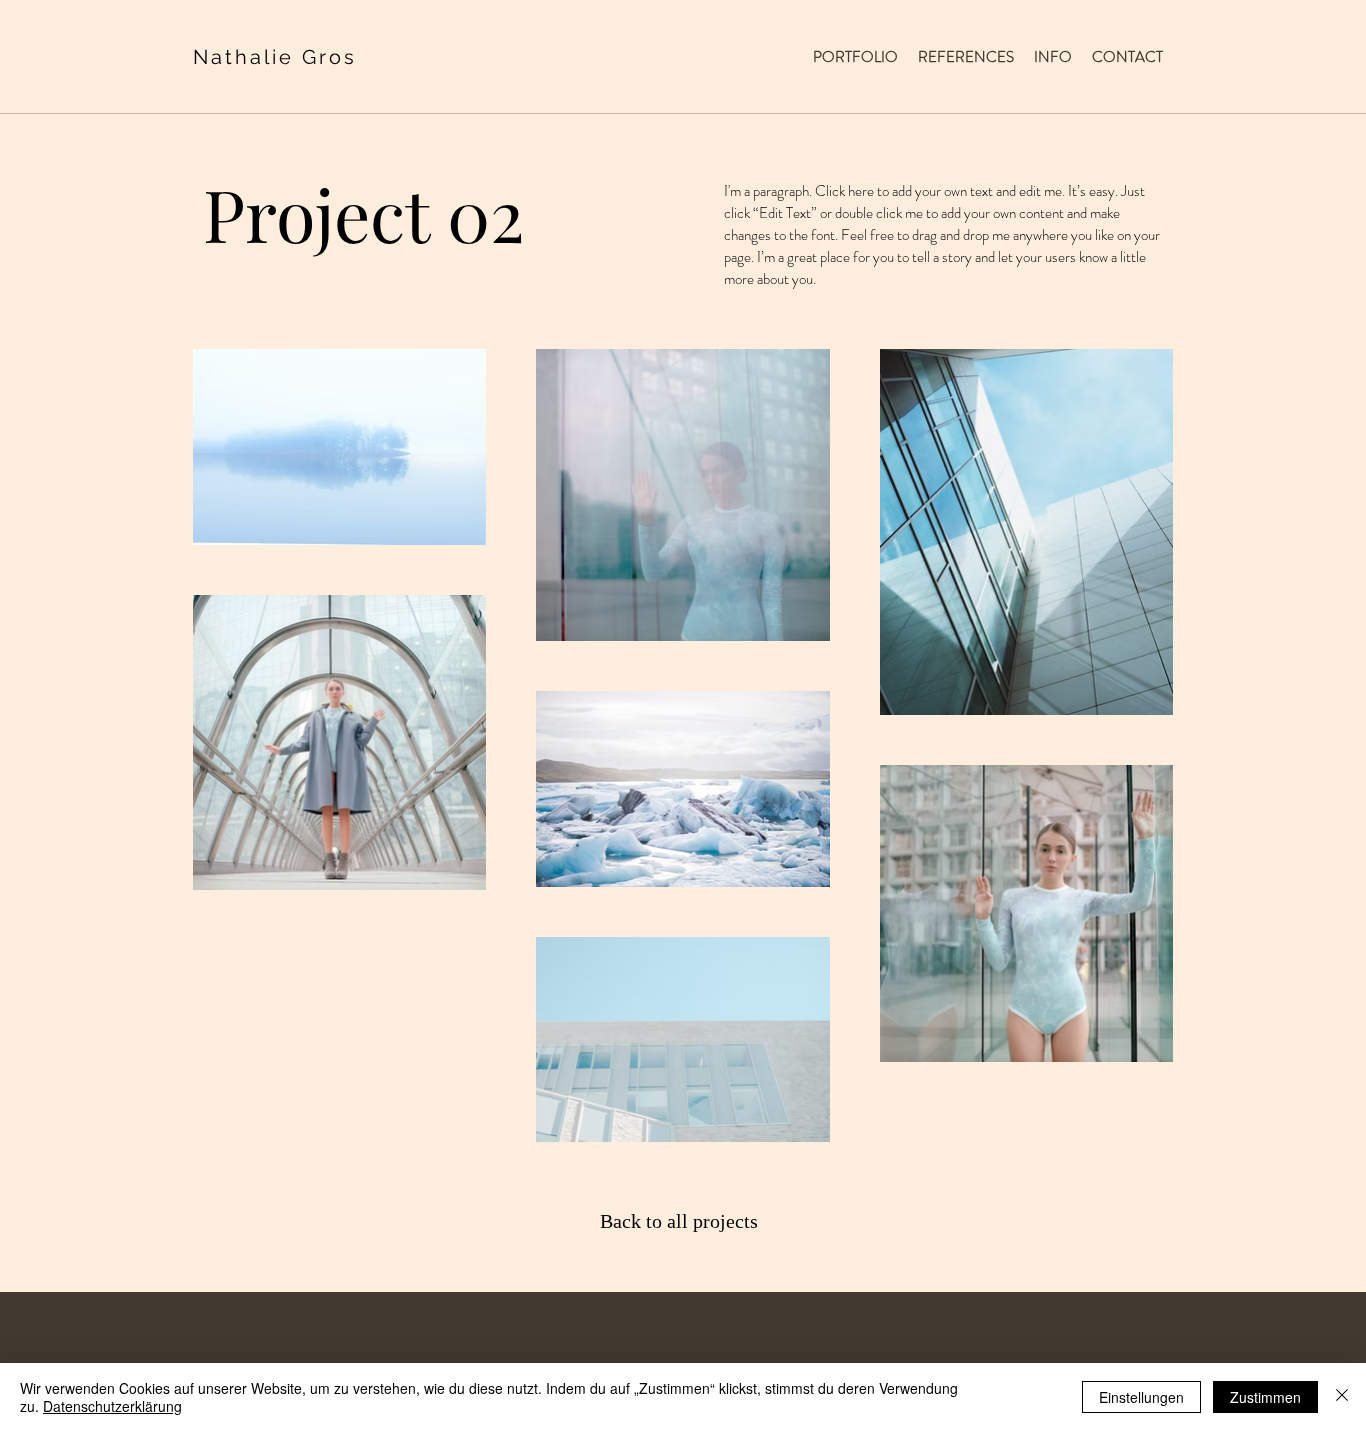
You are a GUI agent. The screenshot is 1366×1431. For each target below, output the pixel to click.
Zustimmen (1265, 1397)
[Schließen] (1342, 1397)
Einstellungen (1141, 1397)
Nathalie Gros (275, 57)
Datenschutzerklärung (112, 1406)
